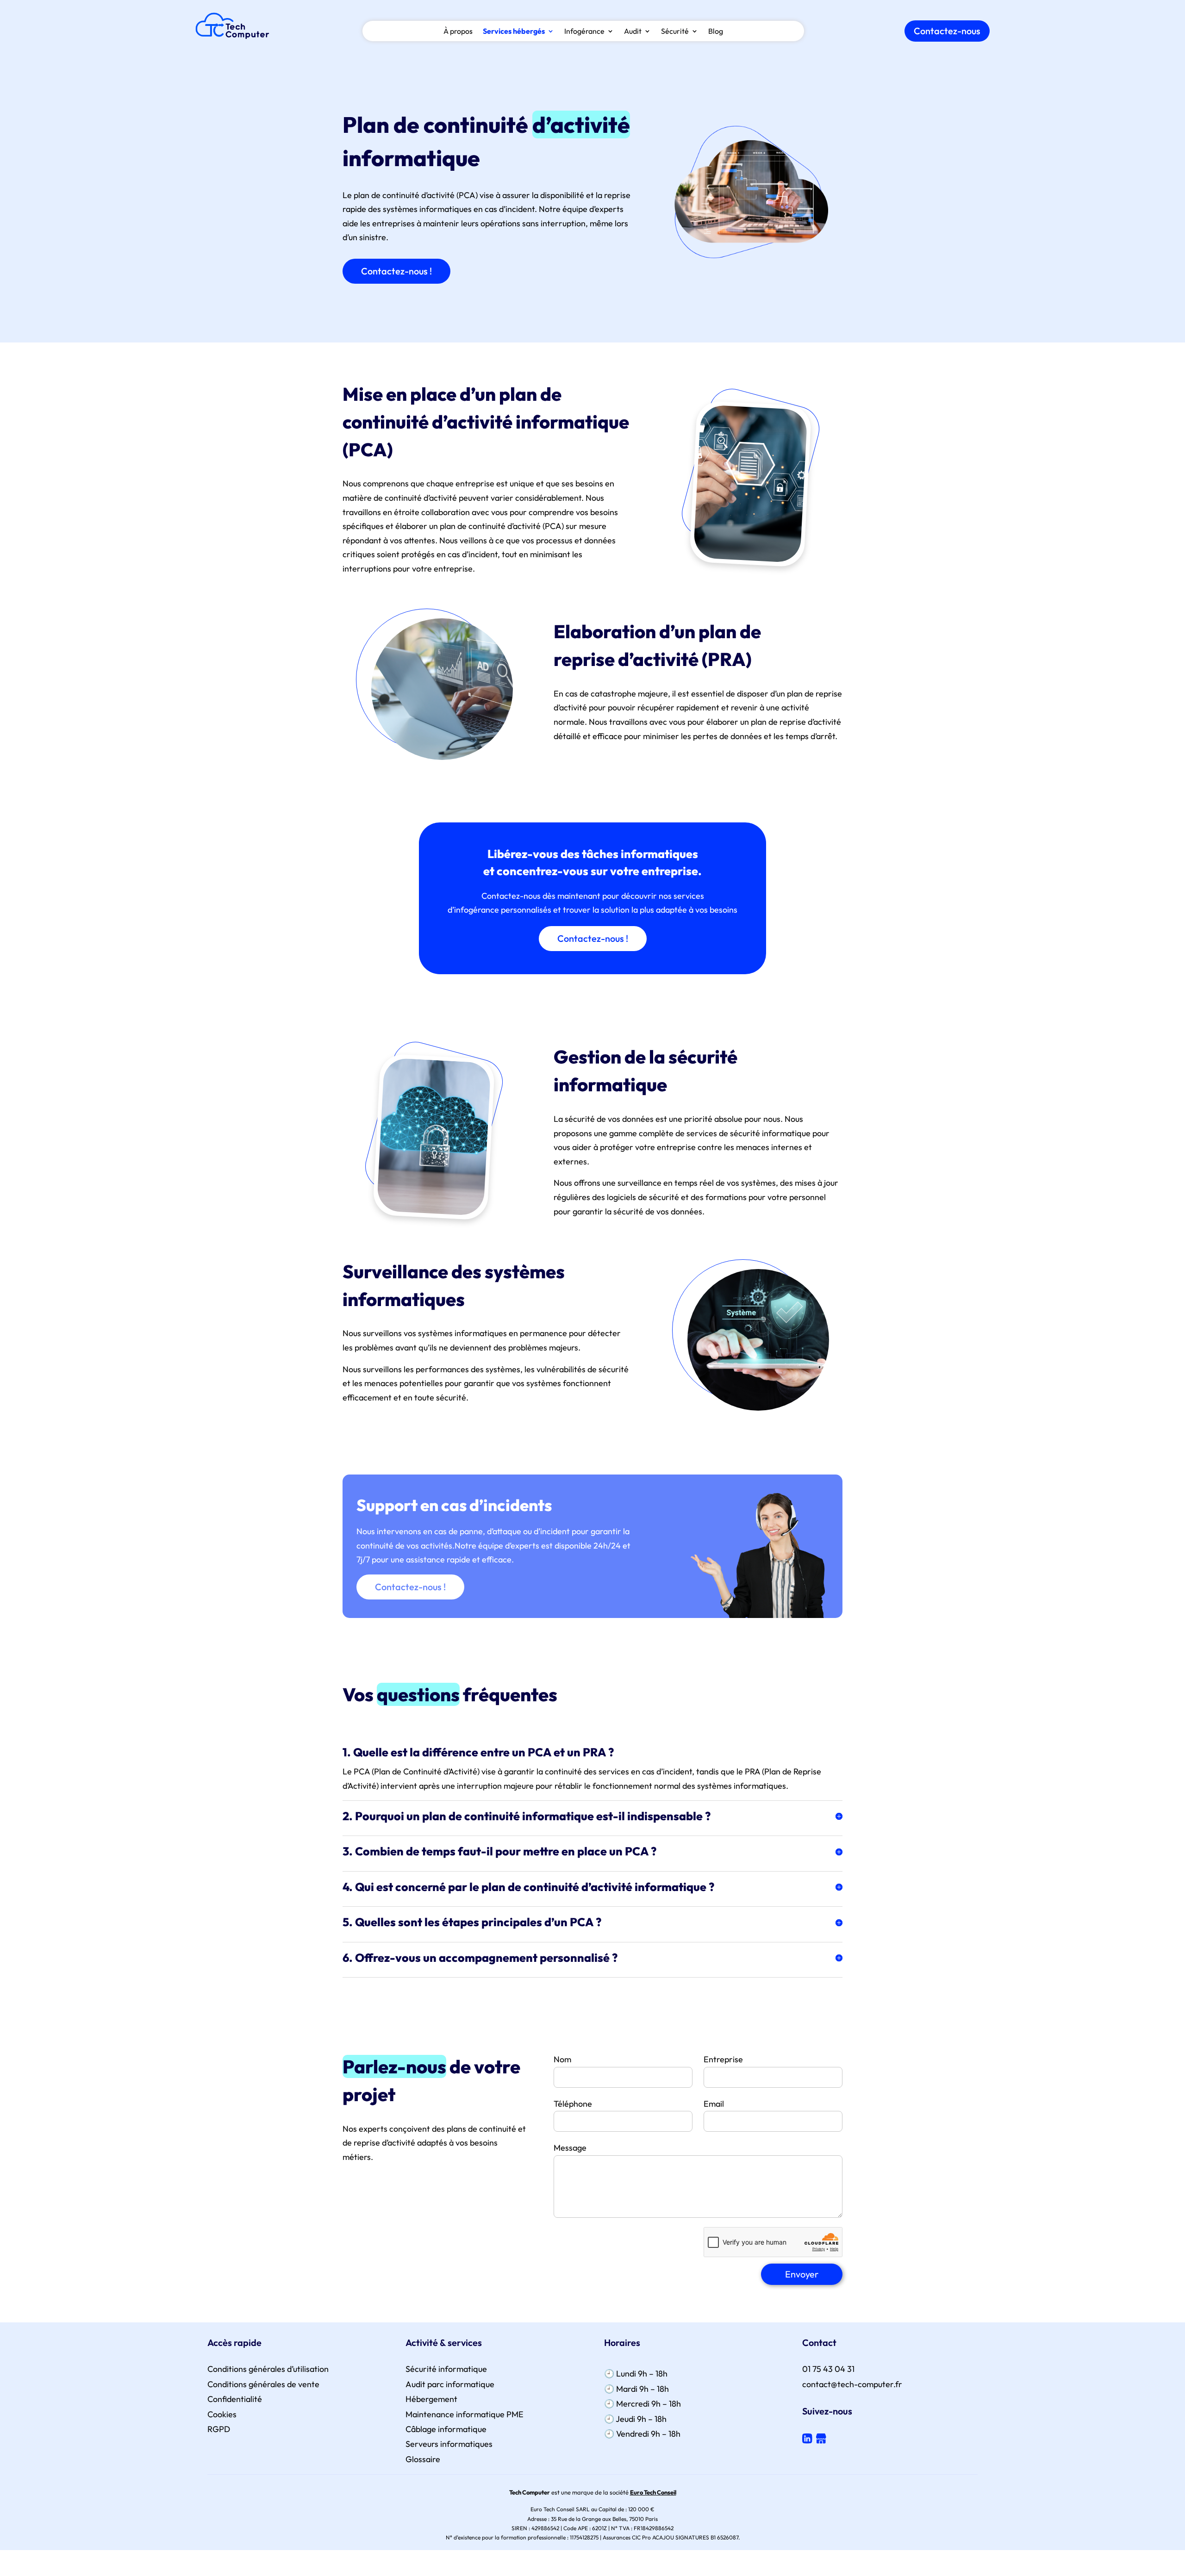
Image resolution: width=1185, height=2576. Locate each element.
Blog (716, 32)
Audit (633, 32)
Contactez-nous (947, 31)
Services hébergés (514, 32)
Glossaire (423, 2459)
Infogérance (584, 32)
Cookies (222, 2414)
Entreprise (723, 2059)
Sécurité (675, 32)
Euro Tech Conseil (653, 2492)
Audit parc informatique (450, 2384)
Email (714, 2104)
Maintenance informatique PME (465, 2414)
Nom (562, 2059)
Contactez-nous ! (396, 271)
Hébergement (431, 2399)
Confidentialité (235, 2399)
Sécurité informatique (446, 2369)
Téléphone (573, 2104)
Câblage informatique (446, 2429)
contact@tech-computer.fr (852, 2384)
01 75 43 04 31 (828, 2369)
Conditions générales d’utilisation (268, 2369)
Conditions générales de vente (263, 2384)
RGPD (219, 2429)
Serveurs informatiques (449, 2444)
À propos (458, 32)
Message (570, 2148)
